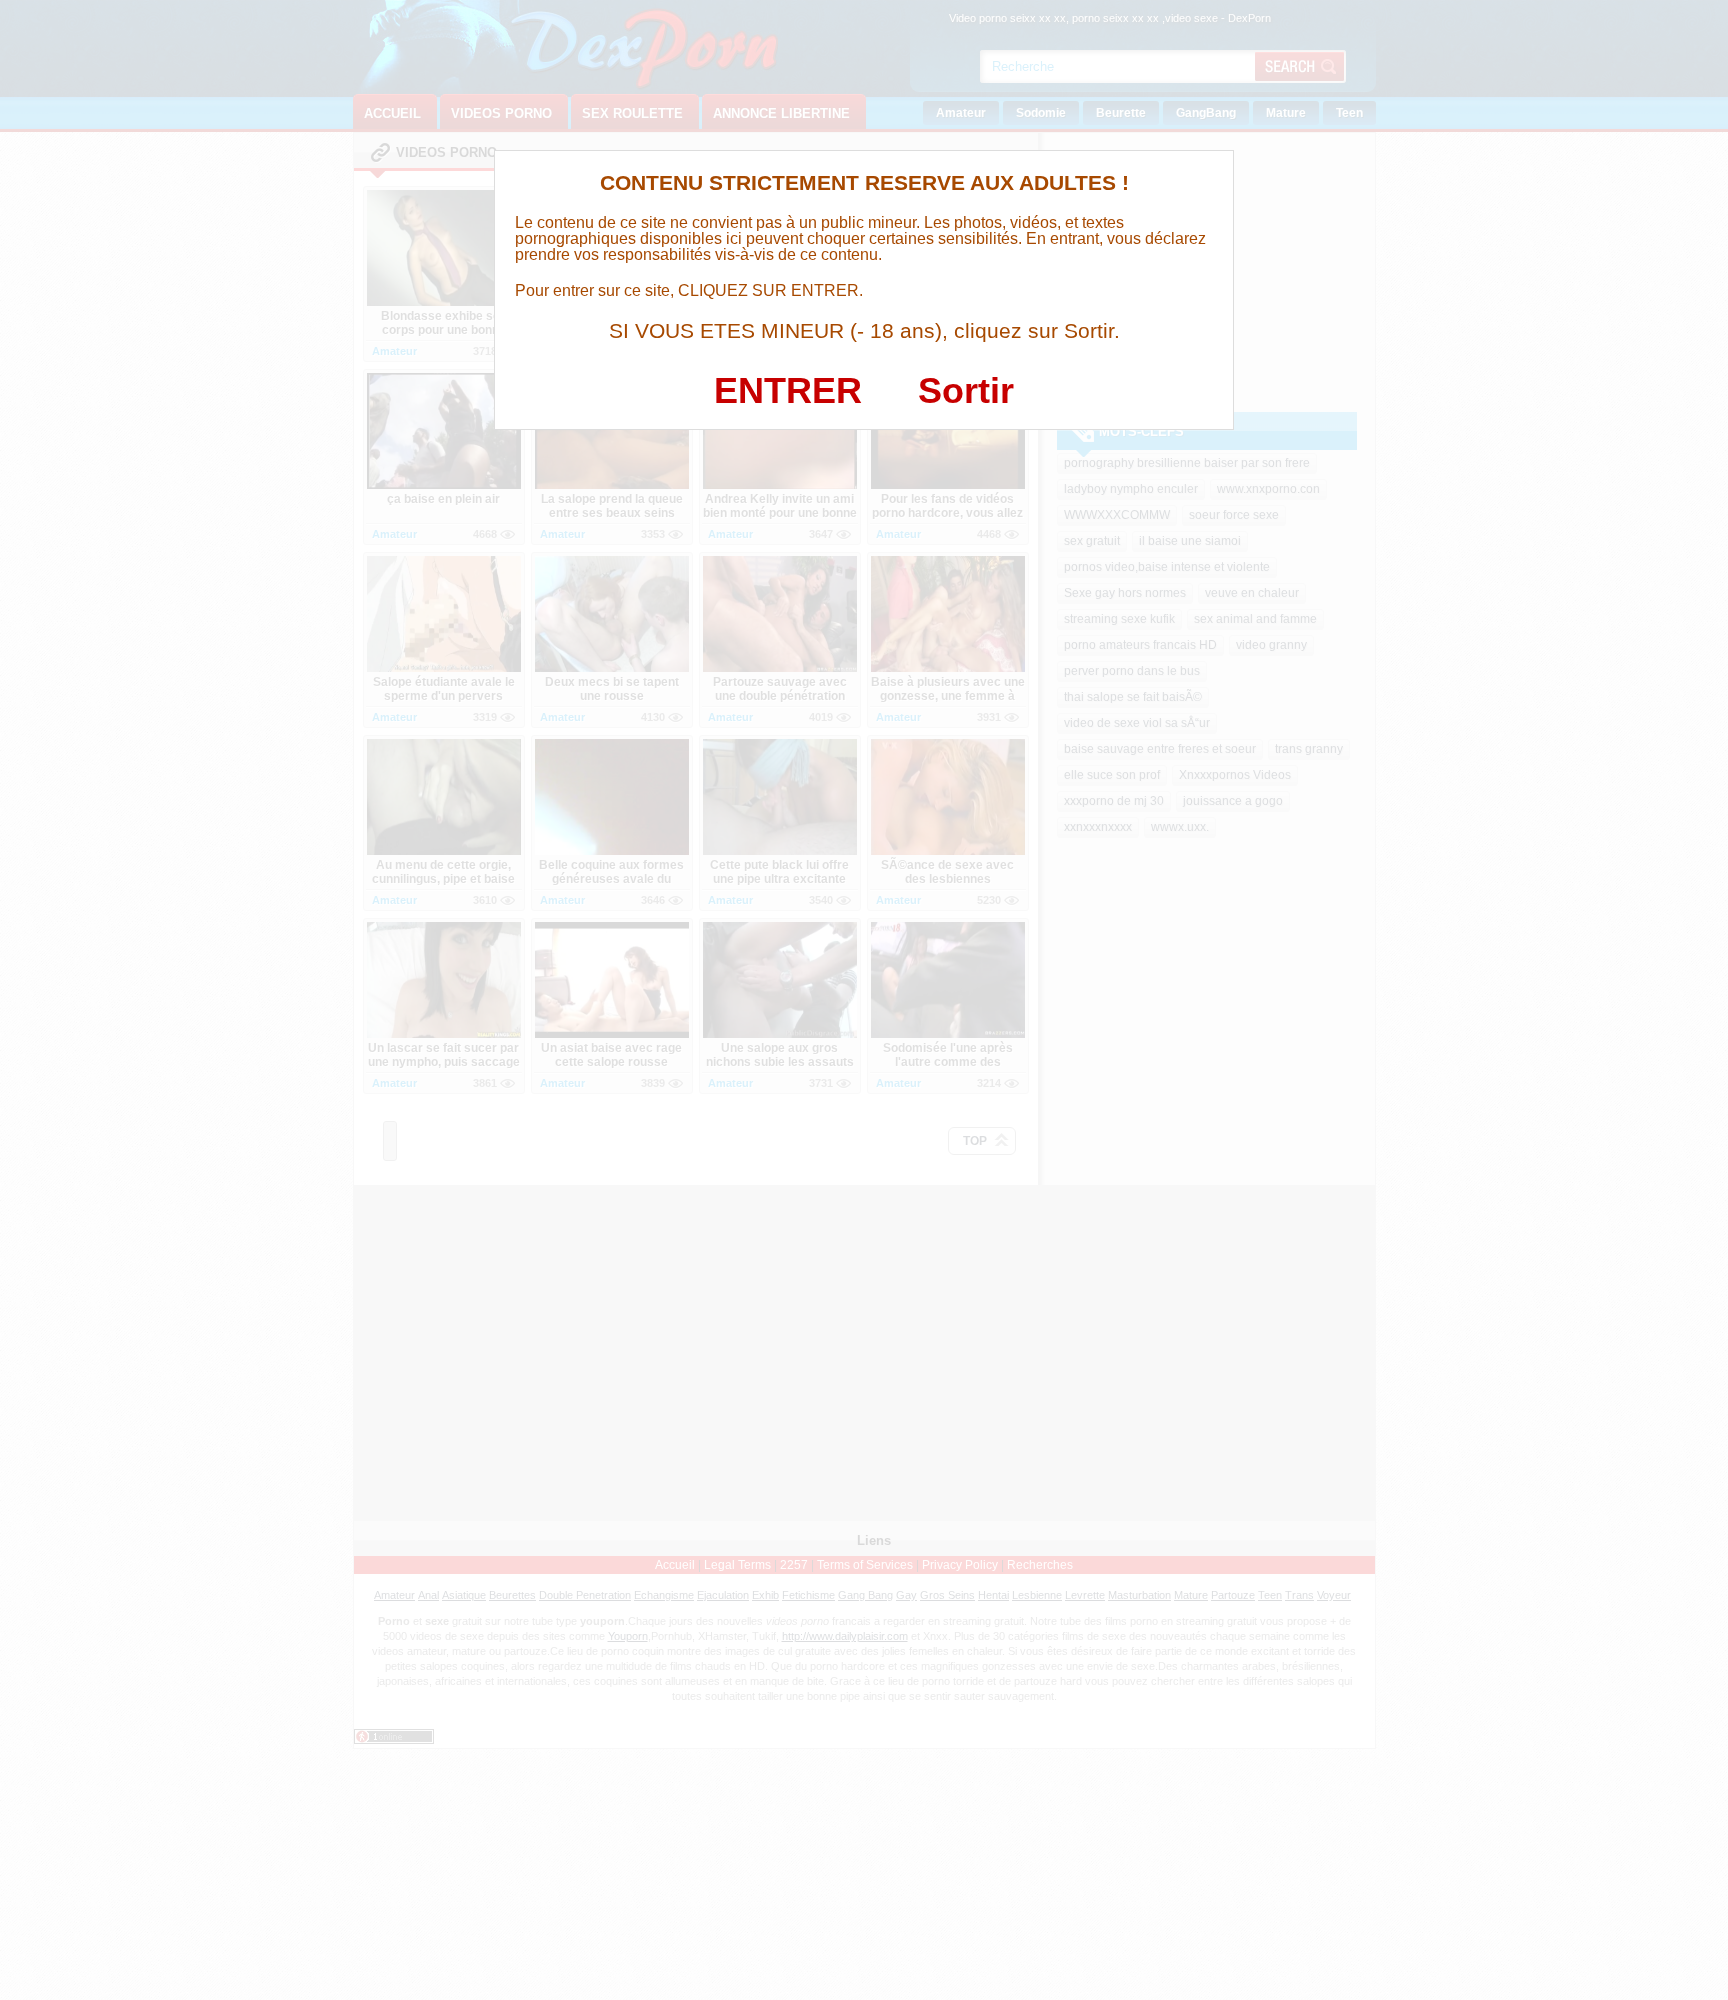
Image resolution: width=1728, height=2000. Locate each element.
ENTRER (788, 390)
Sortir (966, 390)
